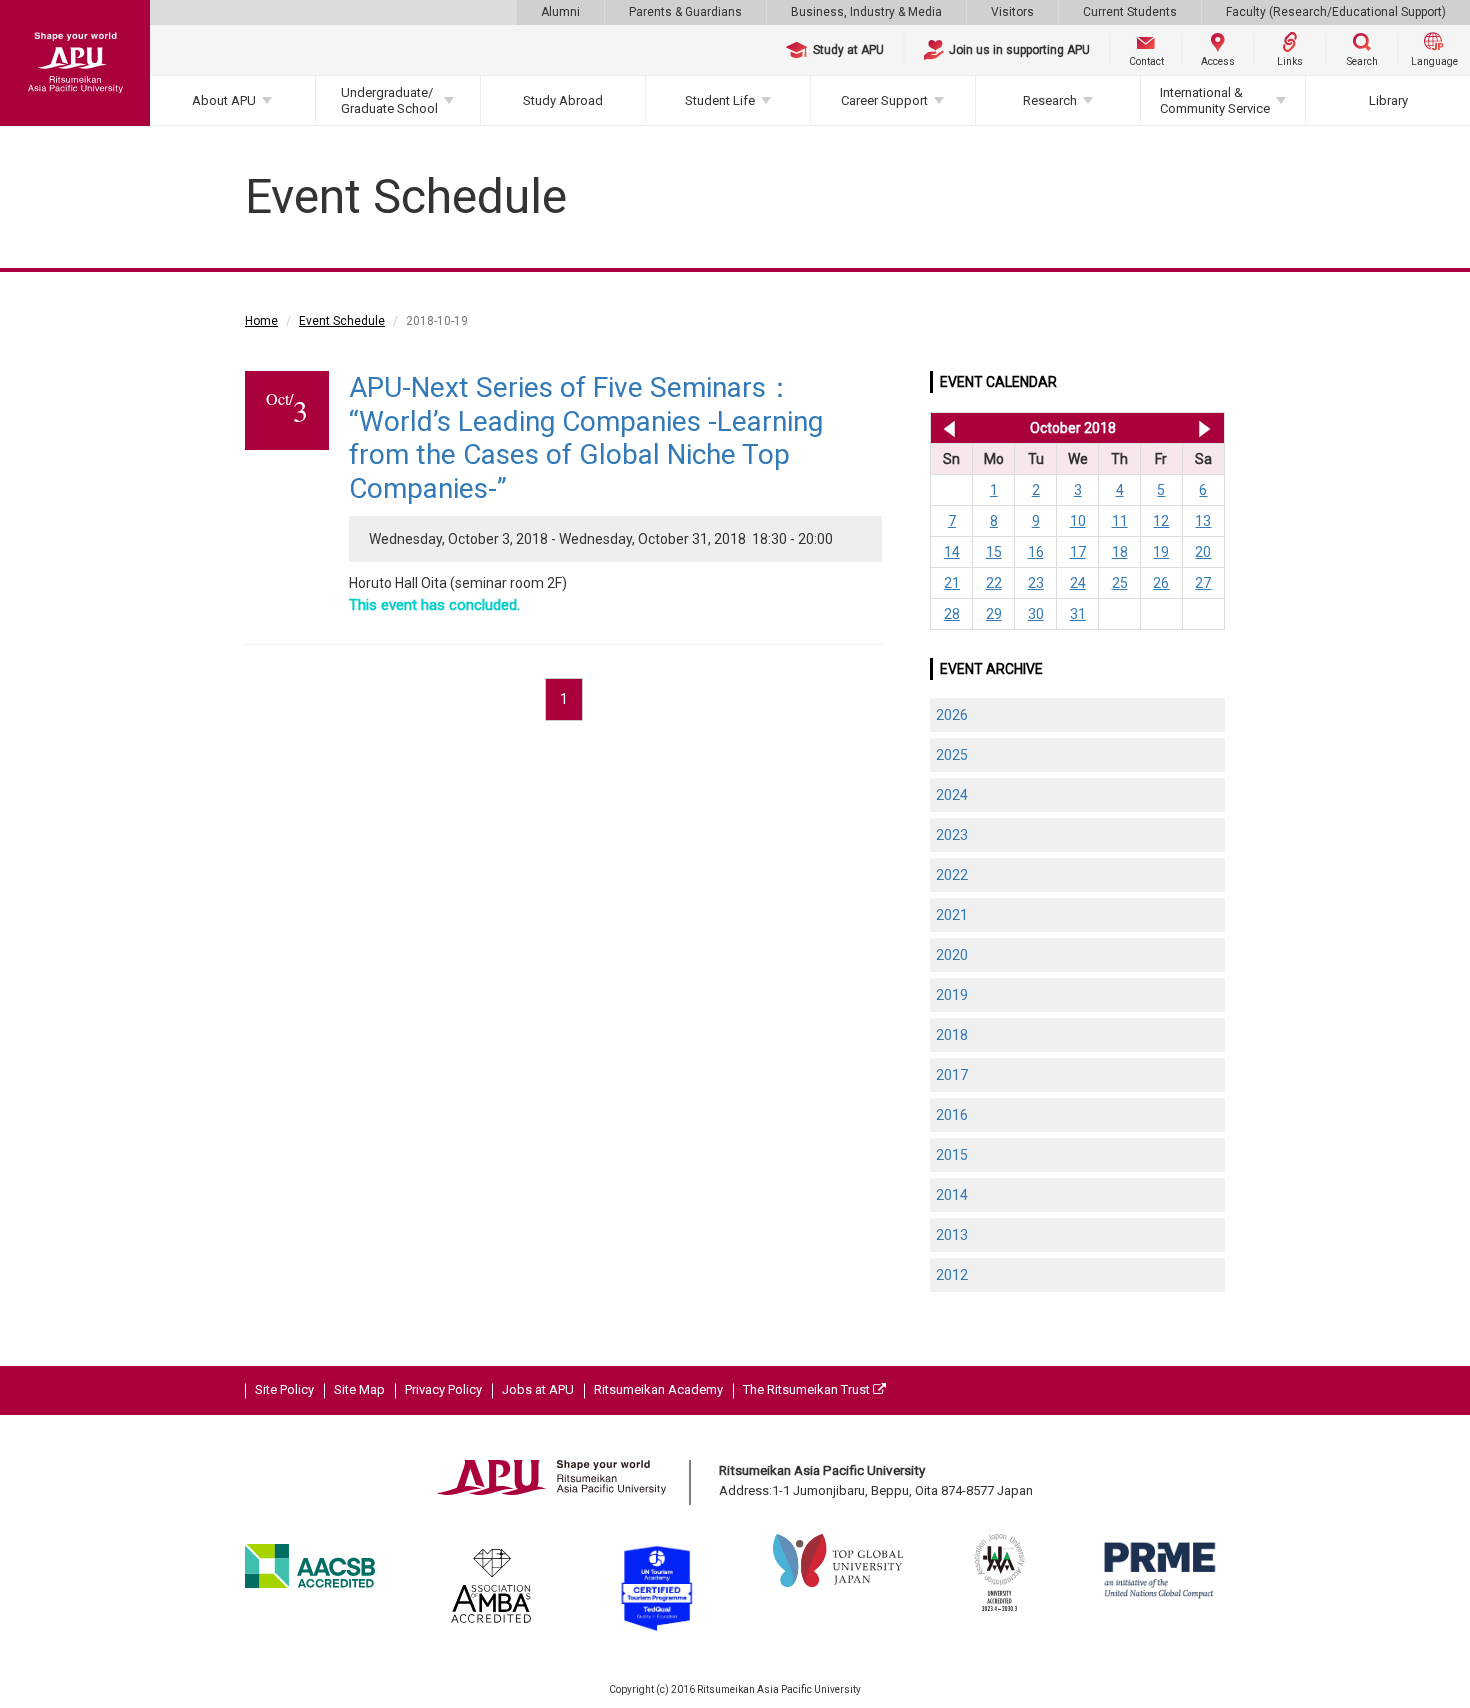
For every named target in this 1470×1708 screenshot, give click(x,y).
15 (994, 552)
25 (1120, 583)
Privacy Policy (443, 1389)
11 (1120, 521)
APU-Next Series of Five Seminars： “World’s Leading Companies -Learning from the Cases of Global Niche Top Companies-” (586, 438)
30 (1036, 614)
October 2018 (1073, 428)
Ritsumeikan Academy (658, 1389)
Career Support (884, 100)
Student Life (720, 100)
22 (994, 583)
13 (1203, 521)
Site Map (359, 1389)
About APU (224, 100)
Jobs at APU (538, 1389)
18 (1120, 552)
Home (261, 321)
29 (994, 614)
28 (952, 614)
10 (1078, 521)
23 (1036, 583)
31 (1078, 614)
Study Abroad (563, 100)
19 (1161, 552)
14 (952, 552)
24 (1078, 583)
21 (952, 583)
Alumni (560, 12)
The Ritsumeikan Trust (808, 1389)
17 (1078, 552)
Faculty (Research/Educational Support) (1336, 12)
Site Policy (284, 1389)
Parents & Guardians (685, 12)
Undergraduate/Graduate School (389, 100)
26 (1161, 583)
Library (1388, 100)
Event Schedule (342, 321)
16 (1036, 552)
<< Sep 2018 (945, 428)
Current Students (1130, 12)
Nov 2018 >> (1204, 428)
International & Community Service (1215, 100)
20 (1203, 552)
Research (1050, 100)
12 (1161, 521)
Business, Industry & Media (866, 12)
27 (1203, 583)
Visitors (1012, 12)
